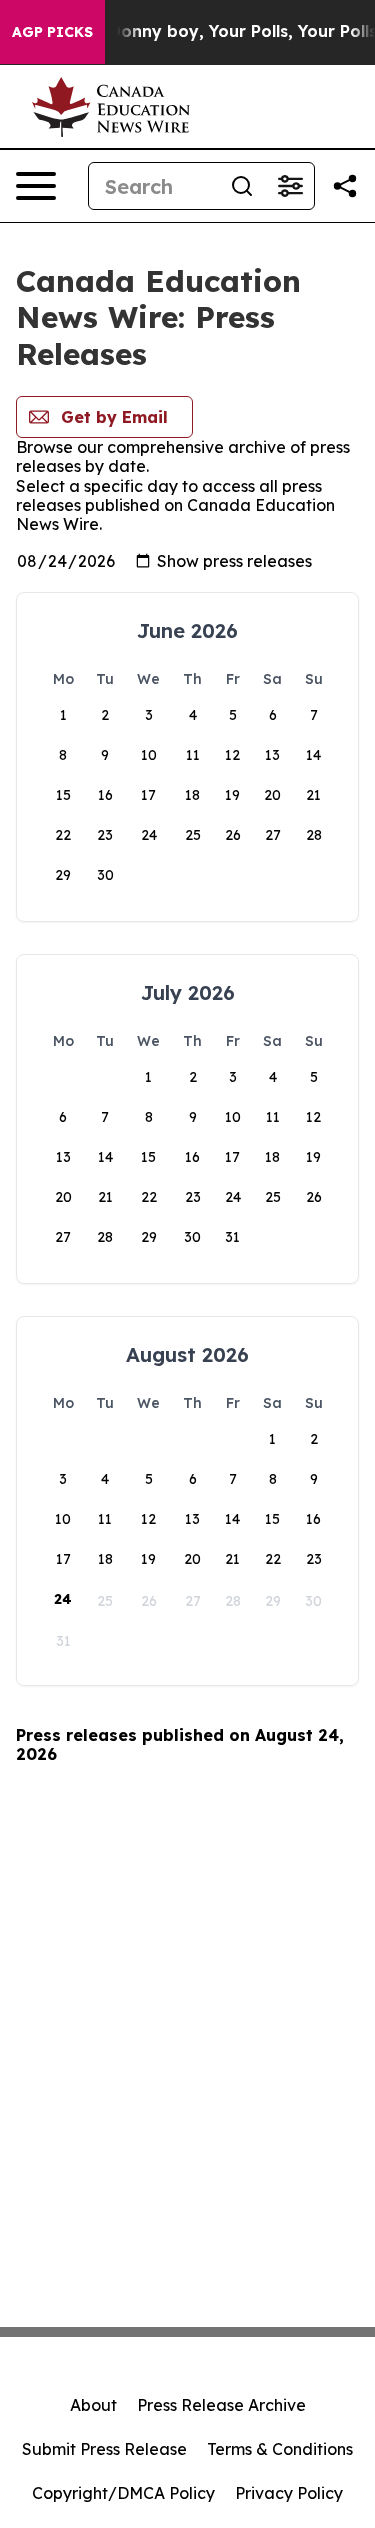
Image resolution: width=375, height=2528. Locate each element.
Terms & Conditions (280, 2449)
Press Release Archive (221, 2405)
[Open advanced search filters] (290, 186)
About (93, 2405)
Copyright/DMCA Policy (123, 2493)
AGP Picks (52, 32)
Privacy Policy (289, 2493)
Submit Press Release (104, 2449)
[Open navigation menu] (36, 186)
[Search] (242, 186)
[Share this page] (345, 186)
